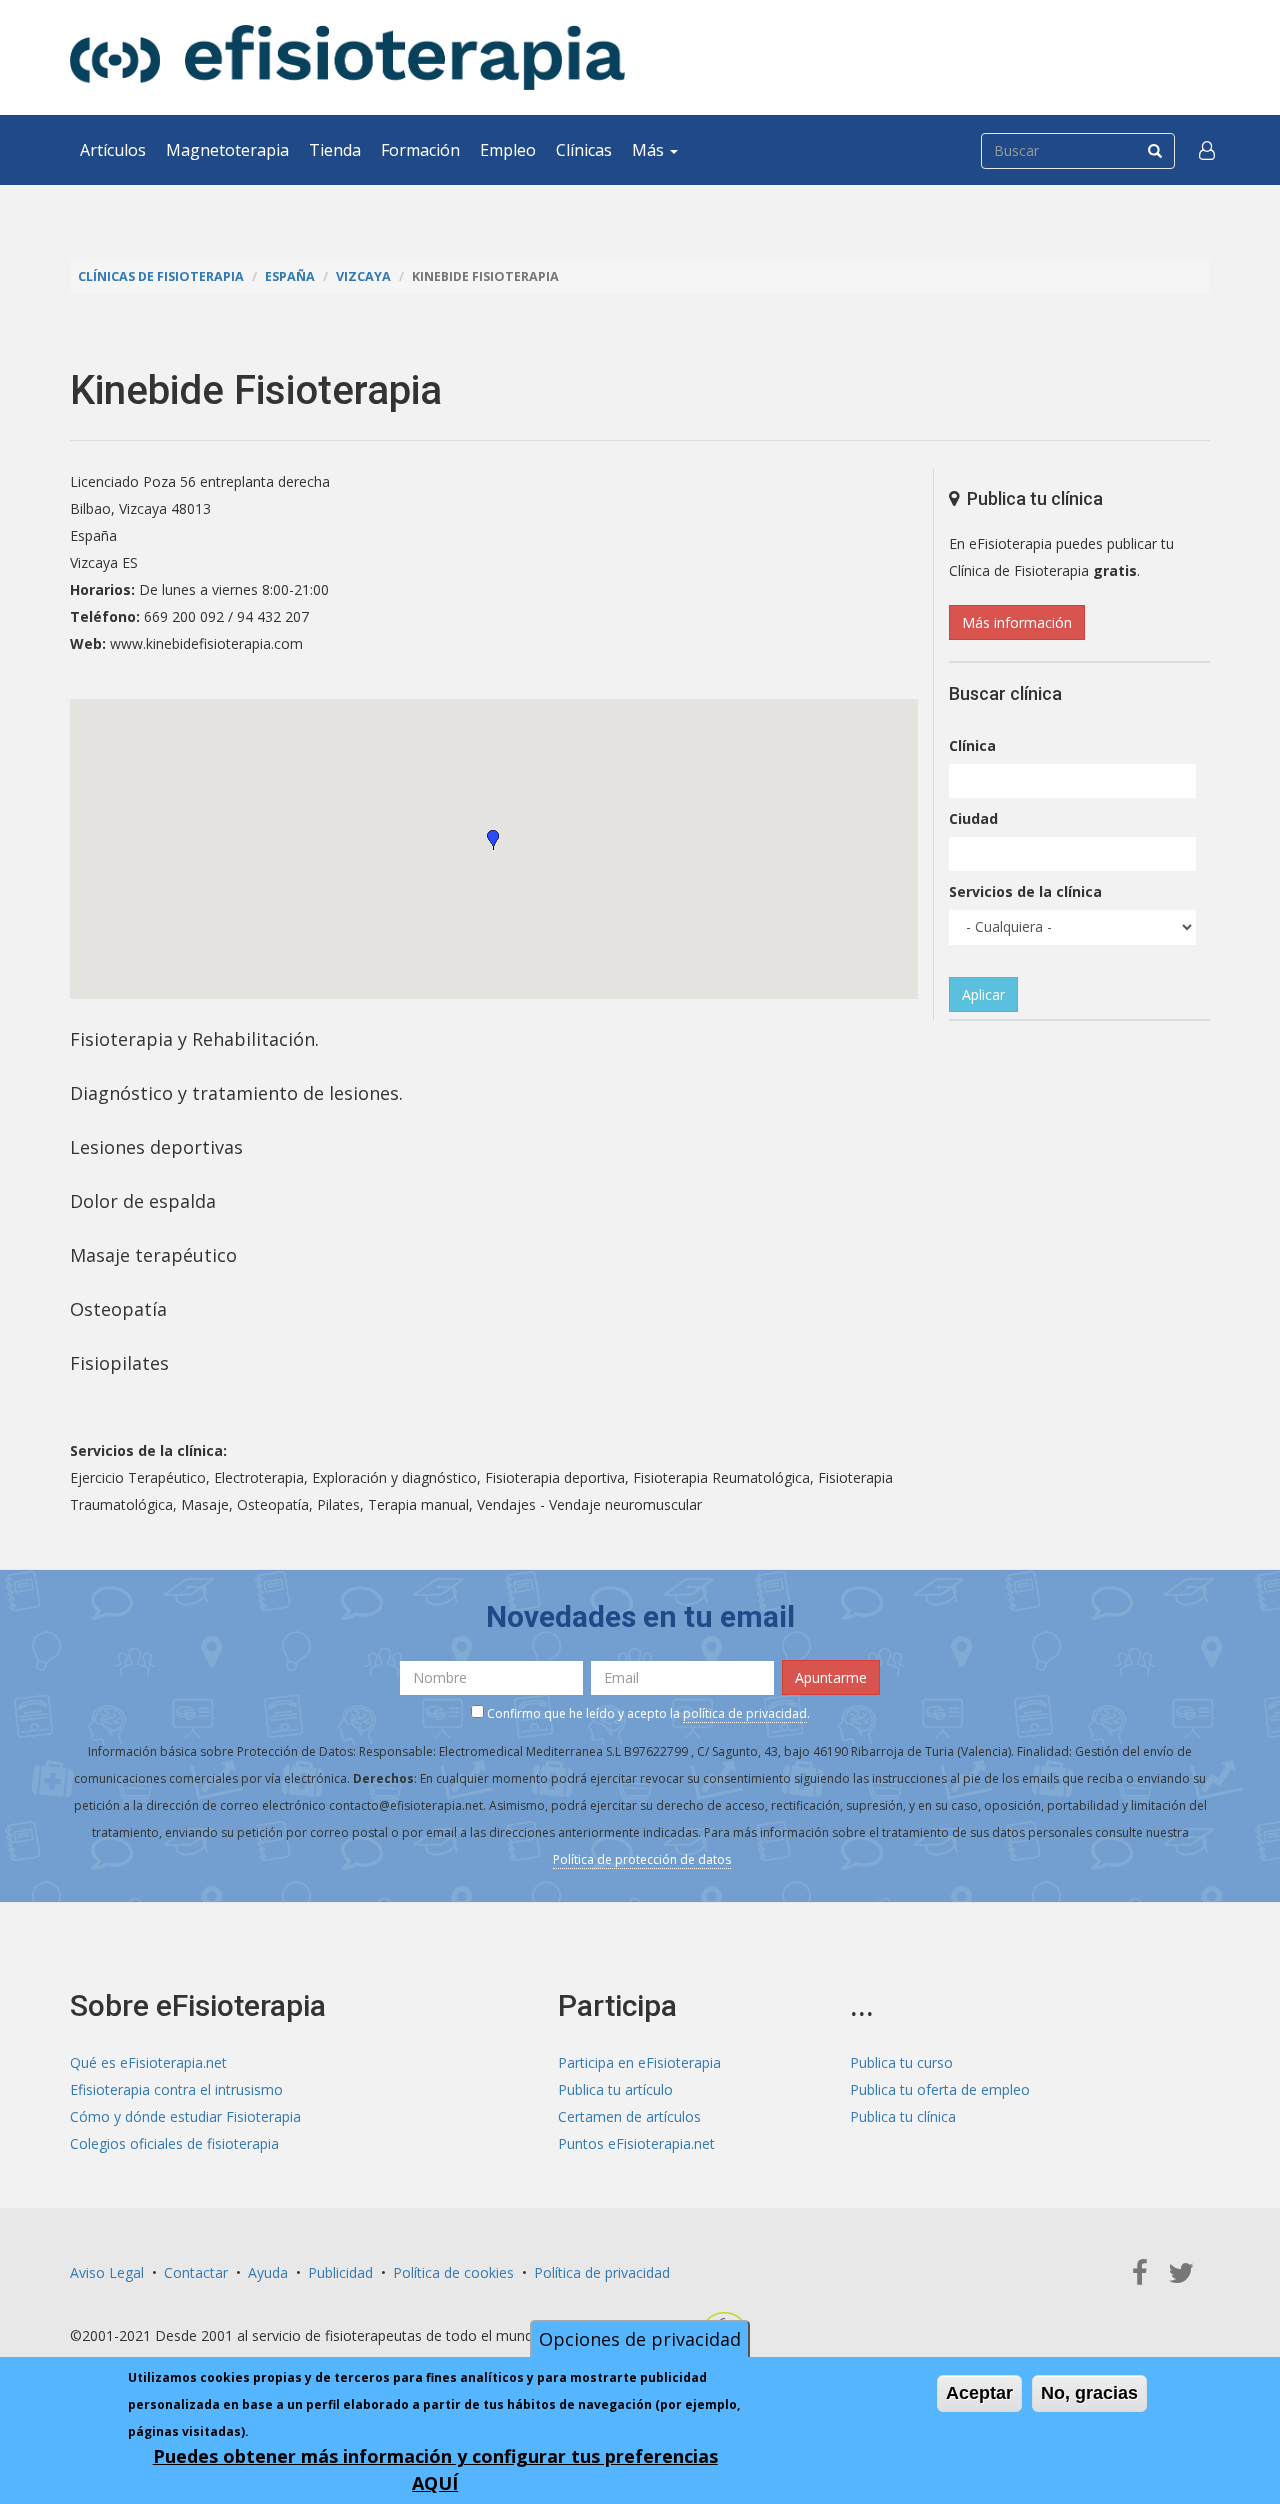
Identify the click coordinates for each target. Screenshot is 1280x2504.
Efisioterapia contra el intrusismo (176, 2089)
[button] (1207, 150)
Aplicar (983, 994)
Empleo (508, 150)
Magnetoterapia (227, 150)
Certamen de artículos (629, 2116)
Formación (420, 150)
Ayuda (268, 2272)
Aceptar (979, 2393)
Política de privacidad (602, 2272)
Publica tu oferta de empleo (940, 2089)
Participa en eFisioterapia (639, 2062)
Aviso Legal (107, 2272)
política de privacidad (745, 1713)
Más (650, 150)
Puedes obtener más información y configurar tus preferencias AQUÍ (435, 2469)
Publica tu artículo (615, 2089)
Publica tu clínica (903, 2116)
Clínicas (584, 150)
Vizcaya (363, 276)
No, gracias (1089, 2393)
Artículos (113, 150)
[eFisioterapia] (347, 57)
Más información (1017, 622)
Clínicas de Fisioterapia (161, 276)
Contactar (196, 2272)
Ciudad (973, 818)
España (290, 276)
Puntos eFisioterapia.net (636, 2143)
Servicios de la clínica (1025, 891)
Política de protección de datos (642, 1859)
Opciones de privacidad (640, 2339)
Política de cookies (453, 2272)
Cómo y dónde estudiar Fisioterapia (185, 2116)
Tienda (335, 150)
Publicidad (340, 2272)
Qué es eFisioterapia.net (148, 2062)
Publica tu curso (901, 2062)
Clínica (972, 745)
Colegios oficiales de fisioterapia (174, 2143)
